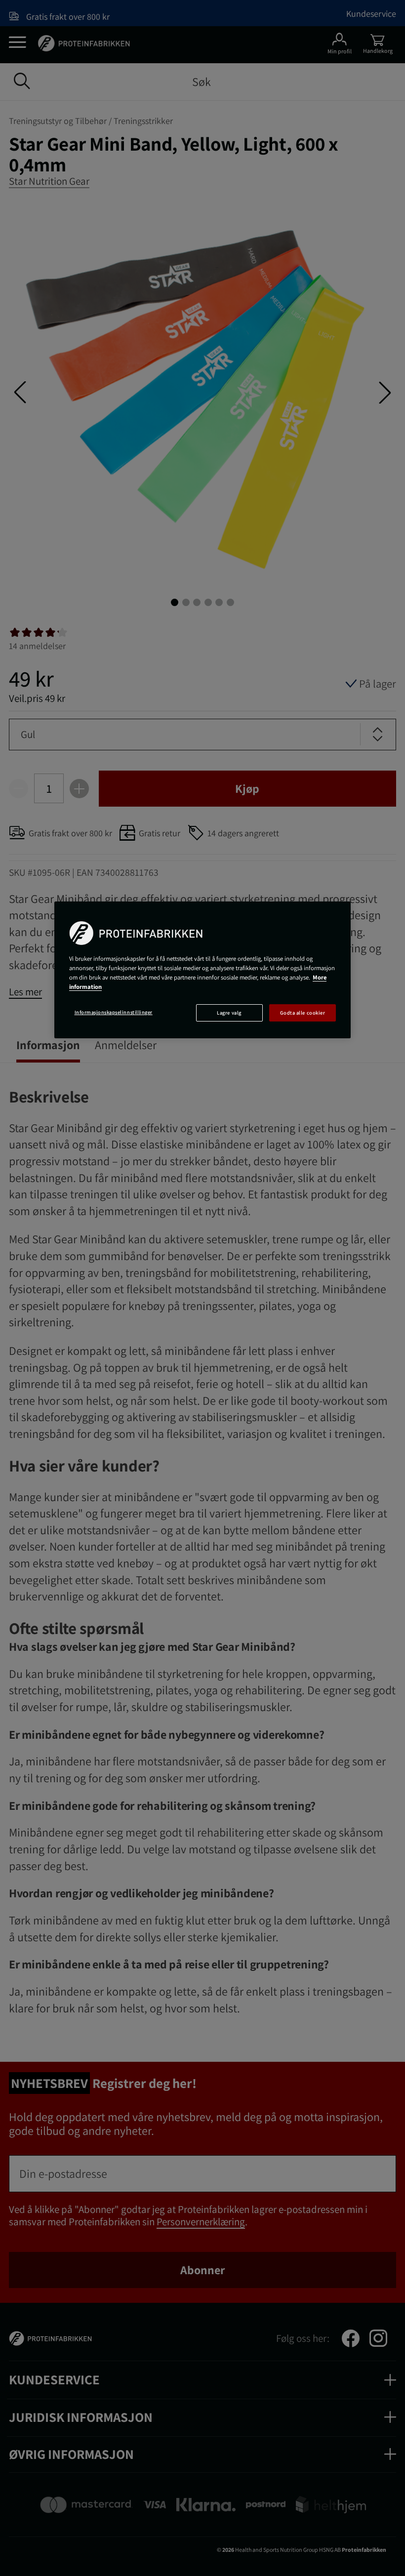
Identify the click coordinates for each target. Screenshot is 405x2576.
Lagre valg (229, 1013)
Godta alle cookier (303, 1013)
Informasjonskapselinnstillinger (114, 1012)
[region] (202, 970)
